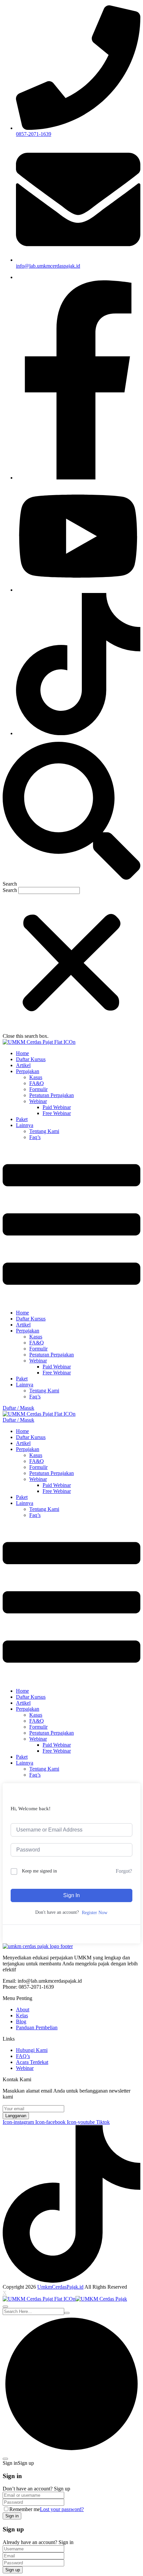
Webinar (38, 1101)
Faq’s (35, 1137)
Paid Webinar (57, 1107)
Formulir (38, 1089)
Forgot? (124, 1871)
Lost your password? (62, 2509)
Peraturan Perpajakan (52, 1095)
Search (10, 890)
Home (22, 1053)
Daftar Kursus (31, 1059)
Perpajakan (28, 1071)
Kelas (22, 2015)
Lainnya (25, 1125)
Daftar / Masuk (18, 1408)
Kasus (36, 1077)
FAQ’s (23, 2056)
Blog (21, 2021)
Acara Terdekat (32, 2062)
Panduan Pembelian (37, 2027)
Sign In (71, 1895)
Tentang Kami (44, 1131)
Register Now (95, 1913)
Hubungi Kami (32, 2050)
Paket (22, 1119)
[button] (71, 814)
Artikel (23, 1065)
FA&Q (37, 1083)
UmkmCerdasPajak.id (60, 2287)
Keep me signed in (39, 1871)
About (23, 2009)
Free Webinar (57, 1113)
